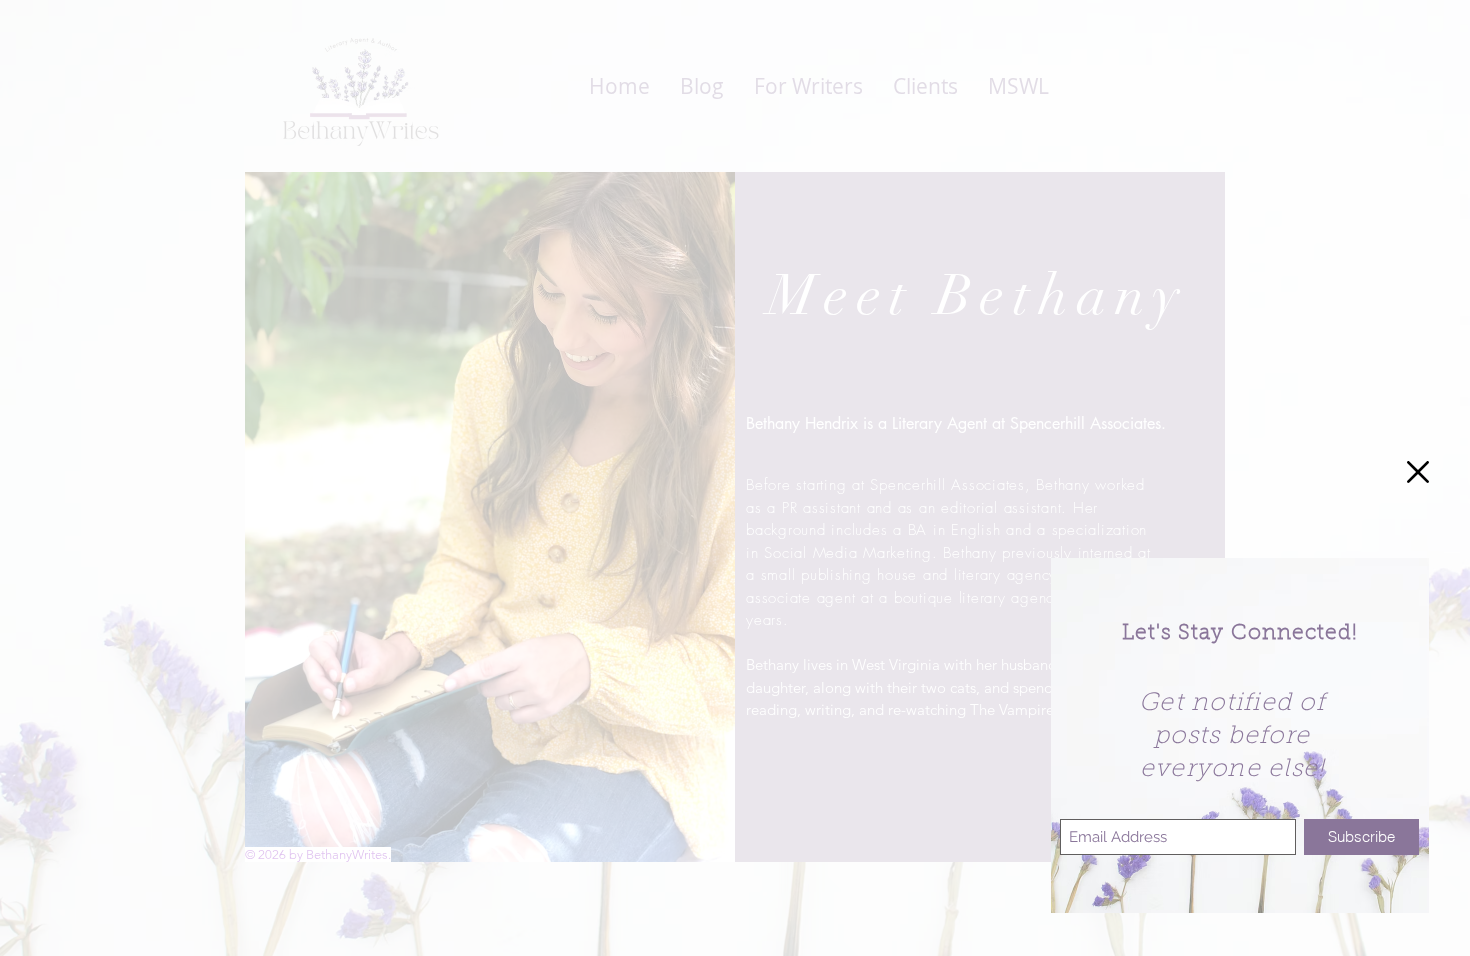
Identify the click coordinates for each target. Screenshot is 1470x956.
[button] (1418, 472)
